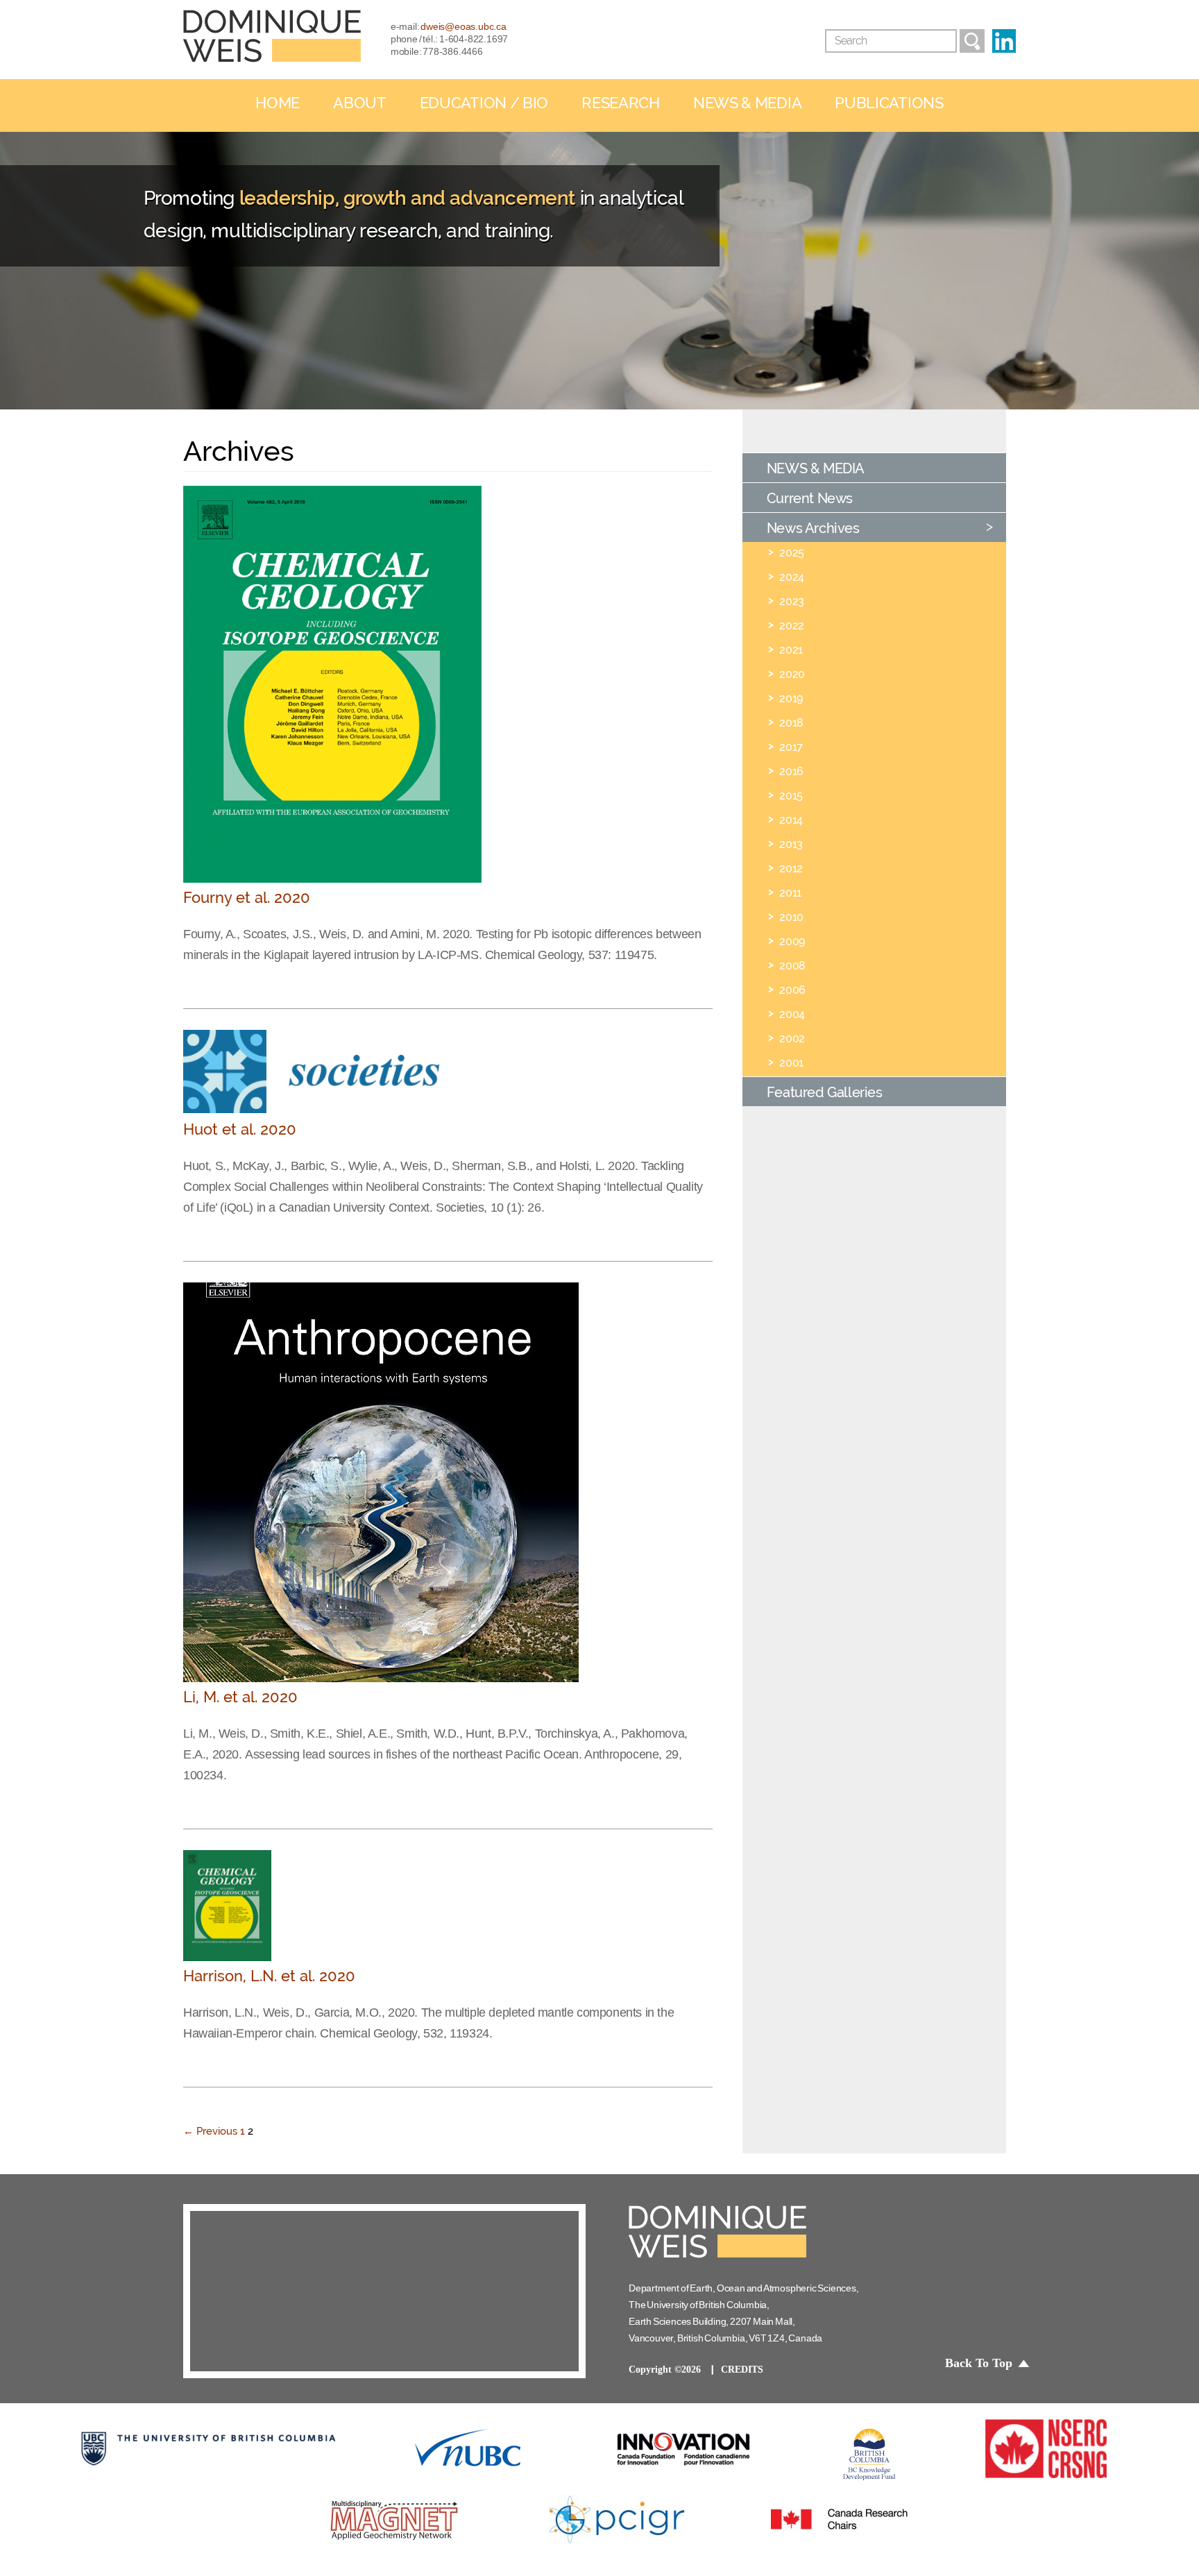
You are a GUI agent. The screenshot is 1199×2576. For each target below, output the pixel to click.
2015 (791, 795)
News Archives (813, 528)
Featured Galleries (825, 1092)
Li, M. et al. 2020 (240, 1697)
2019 (791, 698)
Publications (889, 103)
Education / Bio (484, 103)
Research (621, 103)
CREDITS (742, 2370)
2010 (791, 917)
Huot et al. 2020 (240, 1129)
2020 (792, 674)
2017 (791, 747)
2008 (792, 965)
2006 (792, 990)
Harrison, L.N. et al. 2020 (269, 1976)
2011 (790, 892)
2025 (791, 552)
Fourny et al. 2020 (247, 898)
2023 (791, 601)
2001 (791, 1062)
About (360, 103)
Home (278, 103)
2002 (792, 1038)
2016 (791, 771)
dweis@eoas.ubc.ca (464, 26)
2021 (791, 650)
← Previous (210, 2131)
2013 (791, 844)
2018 (791, 722)
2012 (791, 868)
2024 (791, 577)
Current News (810, 498)
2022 (791, 625)
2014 (791, 820)
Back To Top (979, 2363)
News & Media (747, 103)
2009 (792, 941)
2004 (792, 1014)
